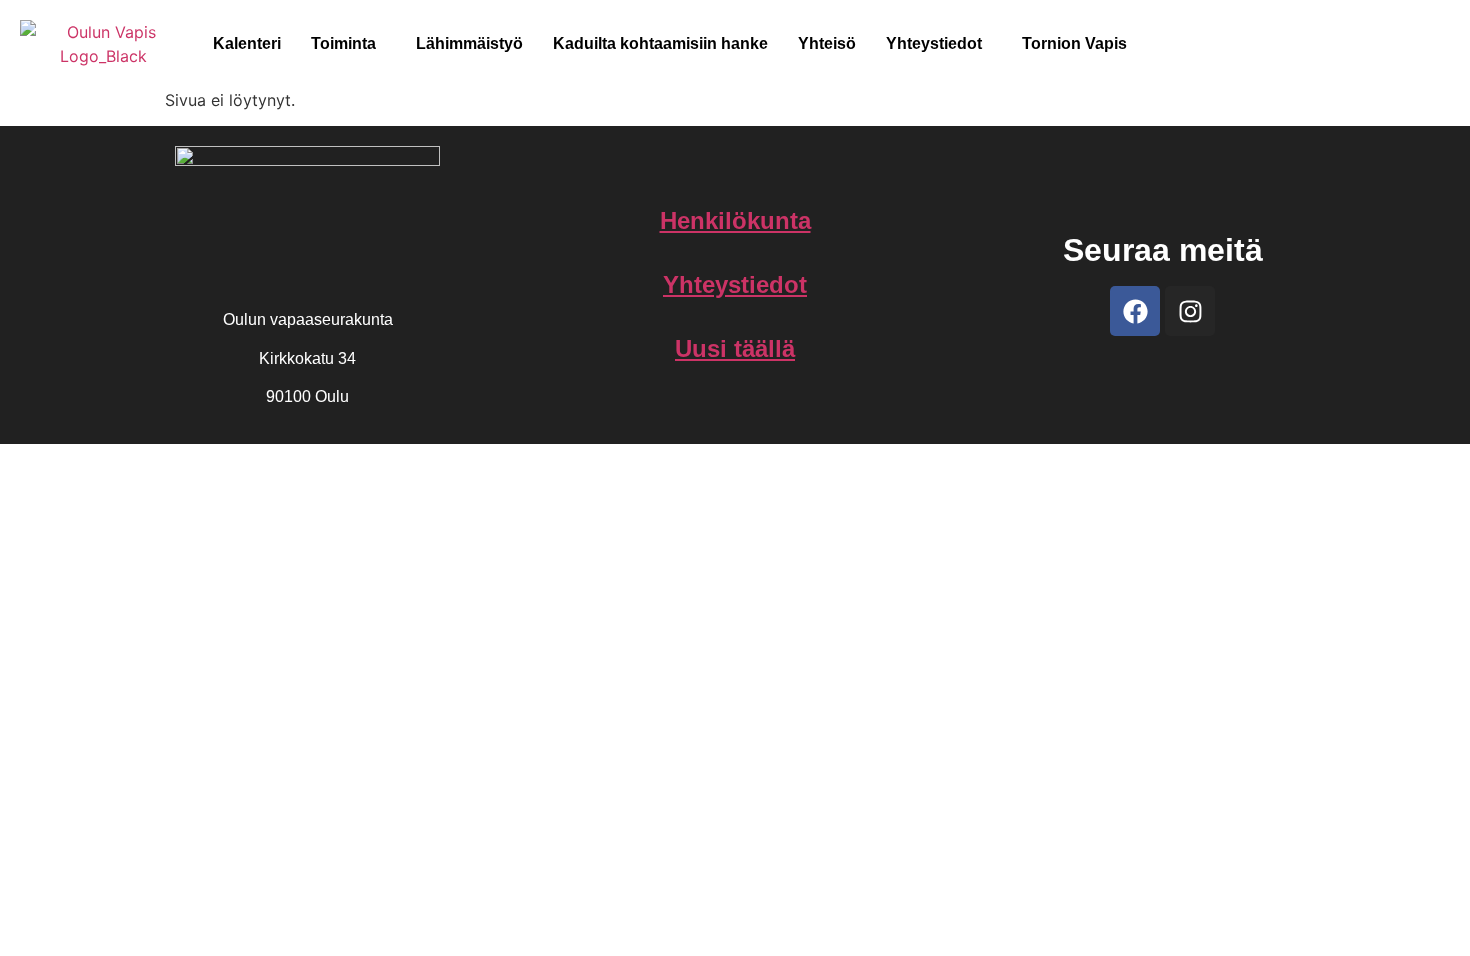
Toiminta (343, 43)
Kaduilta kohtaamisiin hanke (660, 43)
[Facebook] (1135, 311)
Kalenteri (247, 43)
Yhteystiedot (934, 43)
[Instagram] (1190, 311)
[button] (348, 44)
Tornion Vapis (1074, 43)
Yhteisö (827, 43)
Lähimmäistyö (469, 43)
